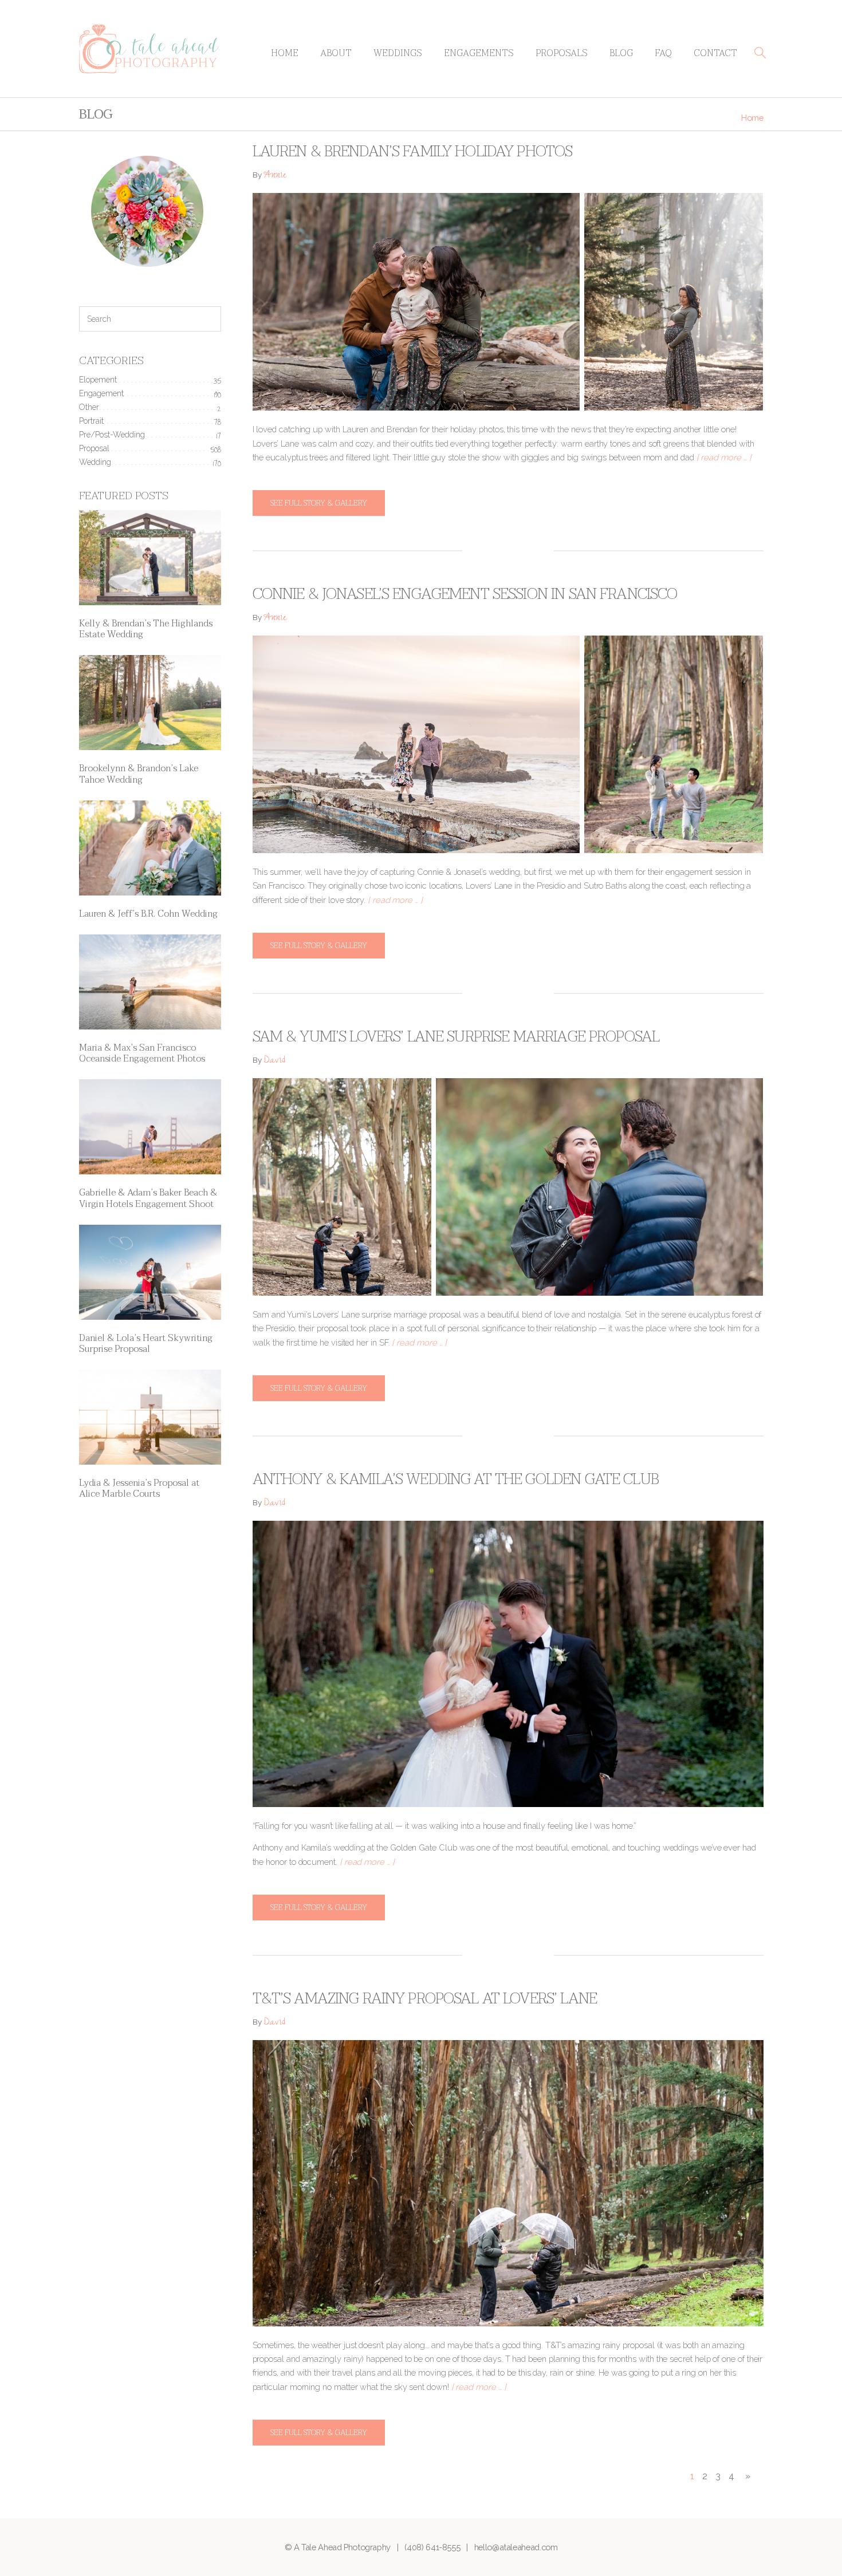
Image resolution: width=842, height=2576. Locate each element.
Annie (275, 176)
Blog (621, 53)
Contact (715, 53)
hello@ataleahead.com (516, 2547)
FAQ (663, 53)
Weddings (398, 53)
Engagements (479, 53)
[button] (760, 53)
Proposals (562, 53)
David (274, 1061)
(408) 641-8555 (432, 2547)
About (336, 53)
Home (285, 53)
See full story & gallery (319, 503)
